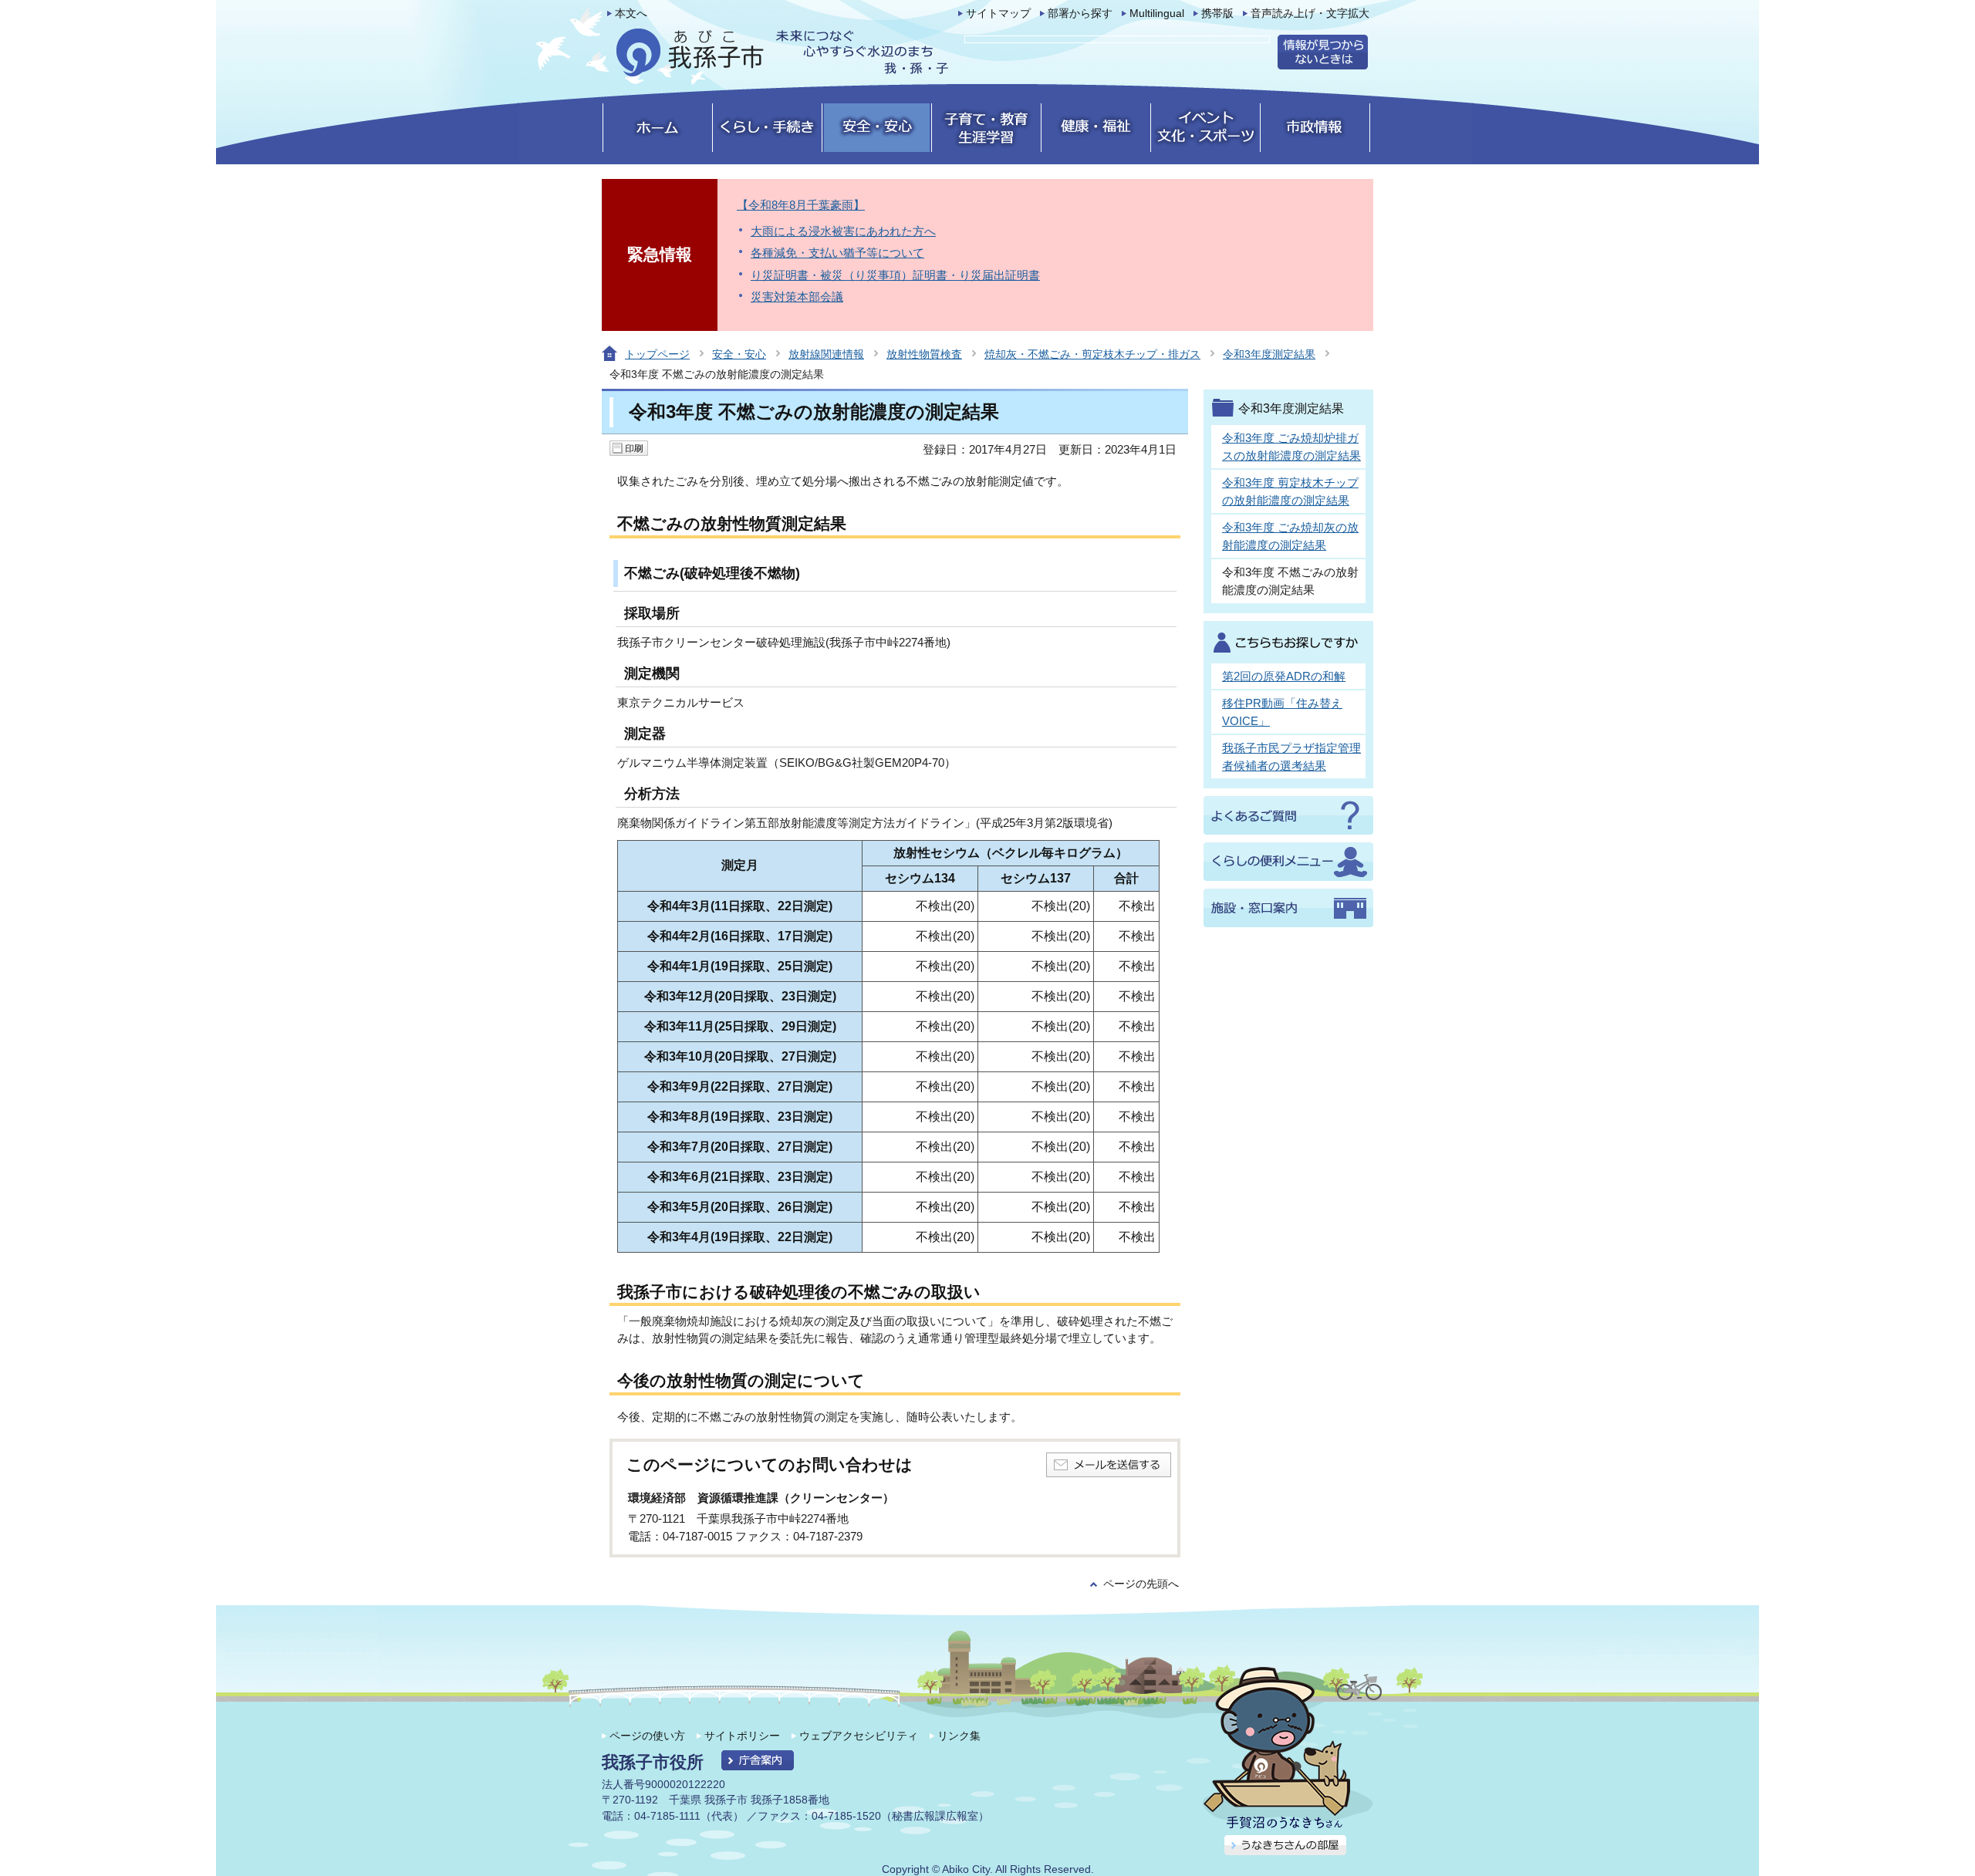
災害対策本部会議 (797, 297)
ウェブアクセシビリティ (859, 1736)
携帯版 (1217, 13)
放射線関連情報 (826, 354)
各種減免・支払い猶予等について (837, 253)
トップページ (657, 354)
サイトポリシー (742, 1736)
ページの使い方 (647, 1736)
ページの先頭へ (1141, 1584)
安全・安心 (739, 354)
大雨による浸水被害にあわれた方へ (843, 231)
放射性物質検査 (924, 354)
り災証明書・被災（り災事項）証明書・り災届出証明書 (895, 275)
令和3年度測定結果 (1269, 354)
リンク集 (959, 1736)
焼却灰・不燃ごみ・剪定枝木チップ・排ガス (1092, 354)
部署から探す (1080, 13)
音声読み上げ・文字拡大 (1310, 13)
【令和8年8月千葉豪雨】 (801, 205)
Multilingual (1157, 13)
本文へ (631, 13)
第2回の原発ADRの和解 (1284, 676)
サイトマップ (998, 13)
